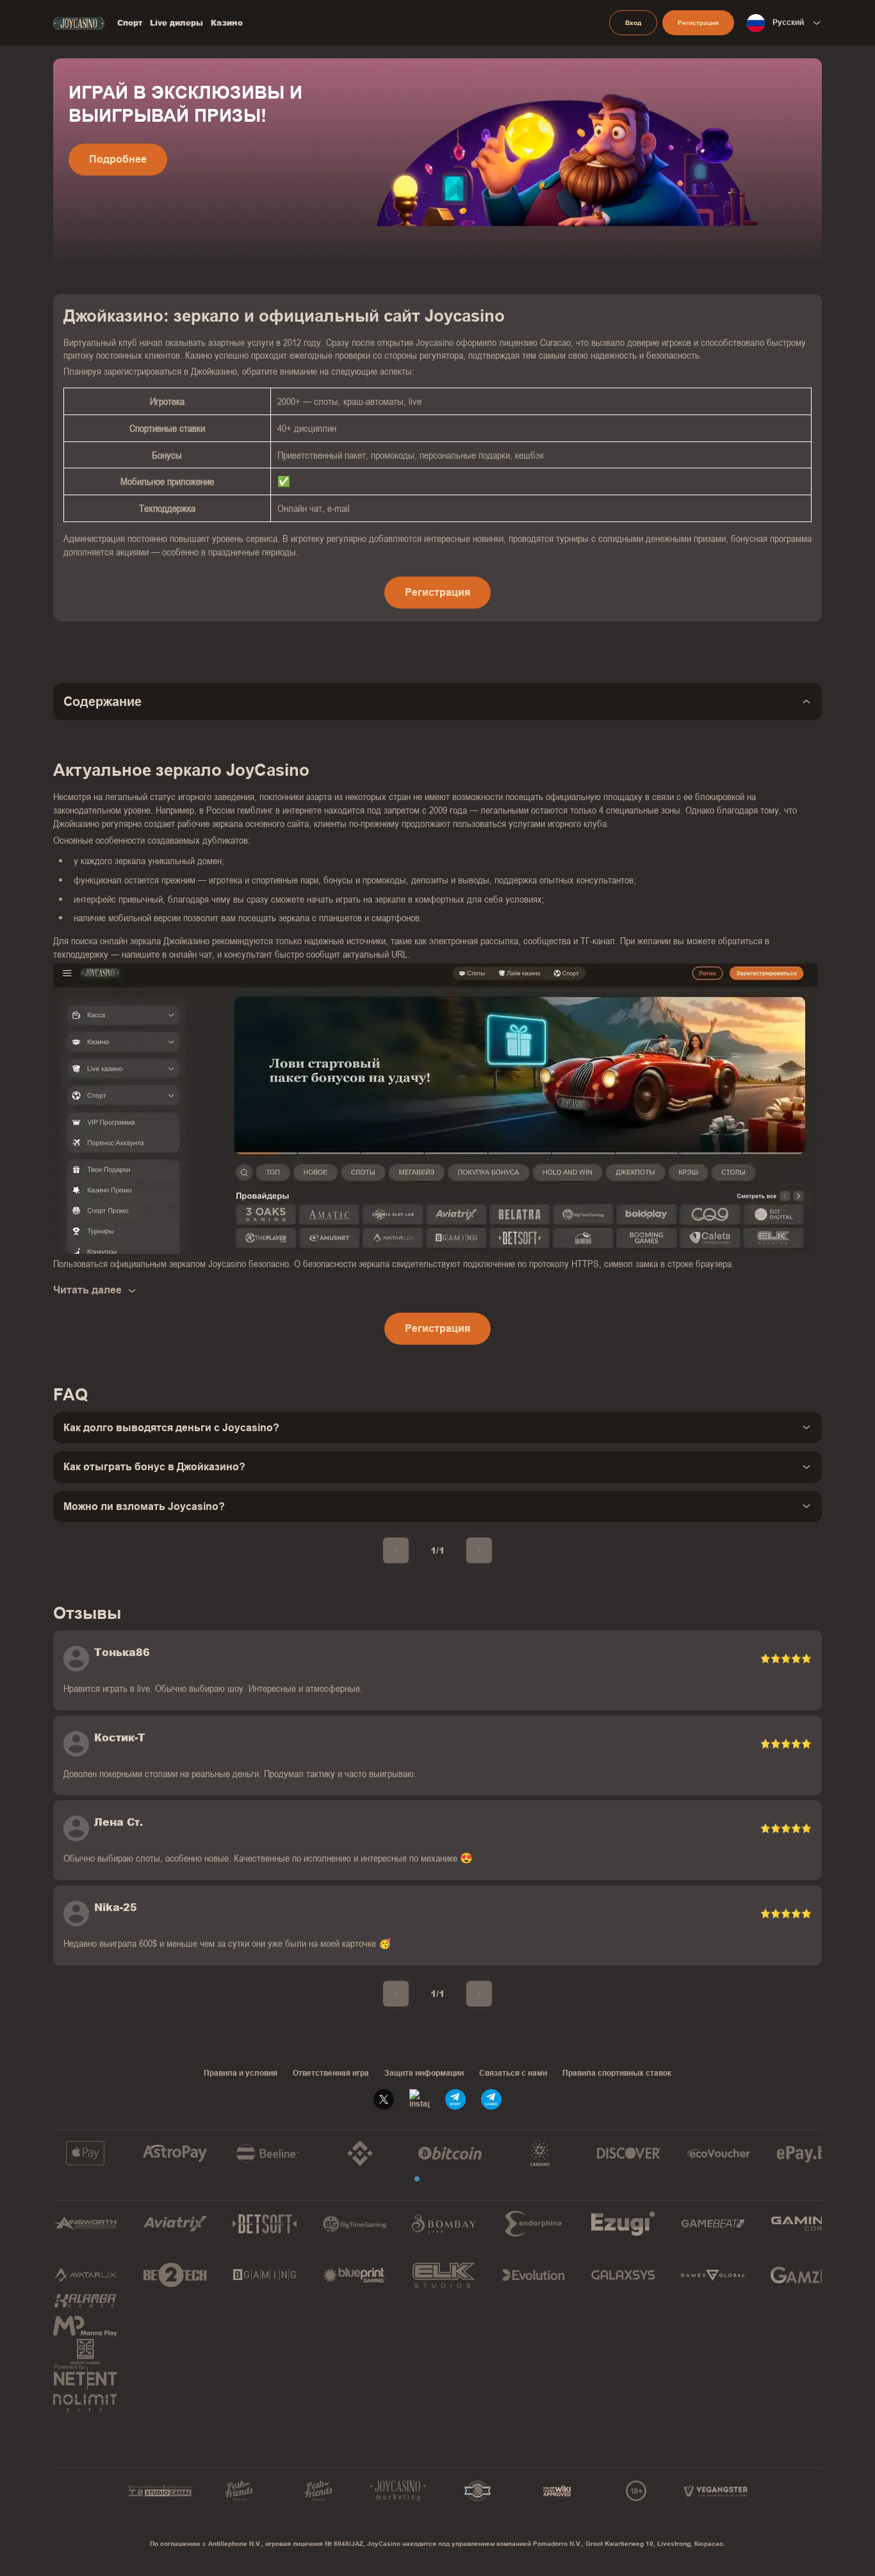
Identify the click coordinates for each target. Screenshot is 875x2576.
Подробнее (118, 159)
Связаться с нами (513, 2073)
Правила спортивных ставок (617, 2073)
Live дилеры (176, 23)
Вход (633, 23)
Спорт (130, 23)
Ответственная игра (331, 2073)
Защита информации (424, 2073)
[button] (417, 2179)
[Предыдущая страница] (396, 1550)
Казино (227, 23)
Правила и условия (241, 2073)
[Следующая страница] (479, 1550)
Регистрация (698, 23)
